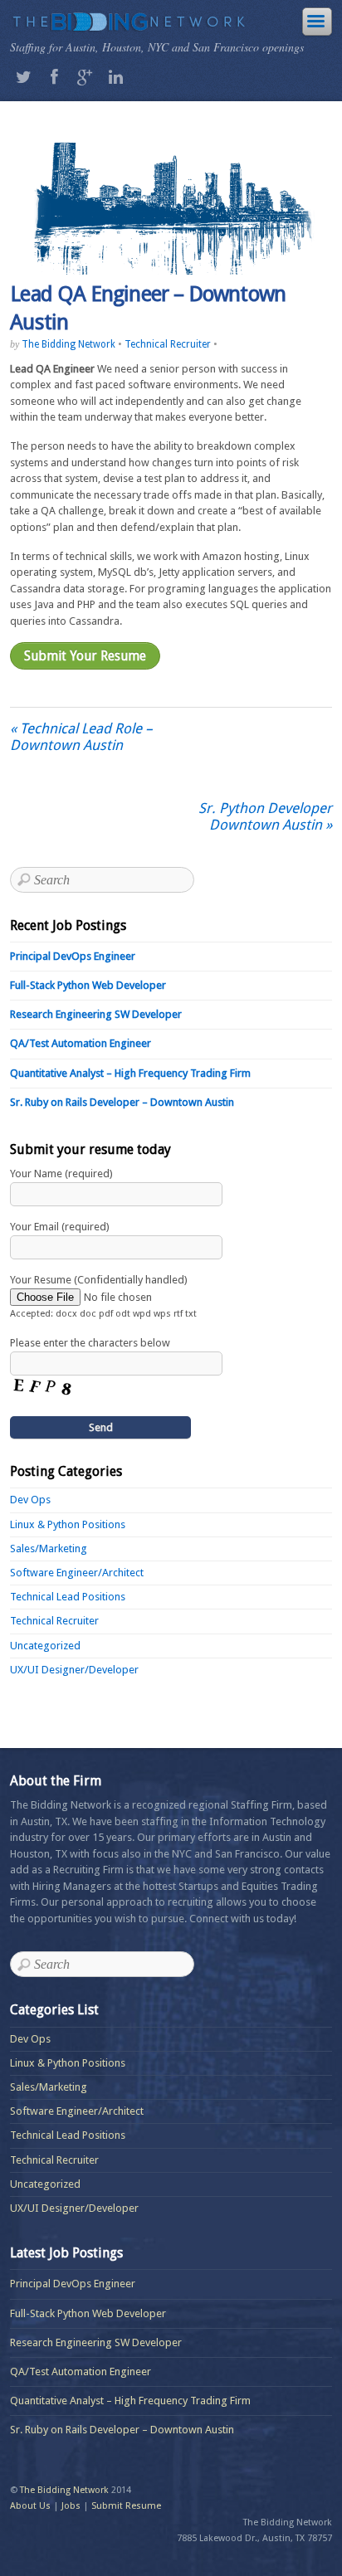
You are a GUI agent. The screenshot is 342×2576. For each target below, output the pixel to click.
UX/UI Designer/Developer (74, 1670)
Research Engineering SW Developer (96, 1014)
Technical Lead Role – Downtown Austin (81, 737)
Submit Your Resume (85, 656)
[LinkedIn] (115, 77)
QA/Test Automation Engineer (81, 1043)
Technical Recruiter (168, 344)
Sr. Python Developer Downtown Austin (265, 816)
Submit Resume (126, 2506)
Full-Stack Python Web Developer (88, 985)
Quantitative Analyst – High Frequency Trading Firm (130, 1073)
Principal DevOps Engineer (73, 956)
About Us (30, 2506)
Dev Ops (30, 1500)
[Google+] (85, 77)
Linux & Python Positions (68, 1524)
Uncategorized (45, 1646)
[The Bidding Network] (127, 24)
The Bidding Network (68, 344)
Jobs (71, 2506)
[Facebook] (54, 77)
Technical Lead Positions (68, 1597)
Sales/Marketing (49, 1549)
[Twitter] (23, 77)
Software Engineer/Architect (77, 1573)
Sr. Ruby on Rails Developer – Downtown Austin (122, 1102)
